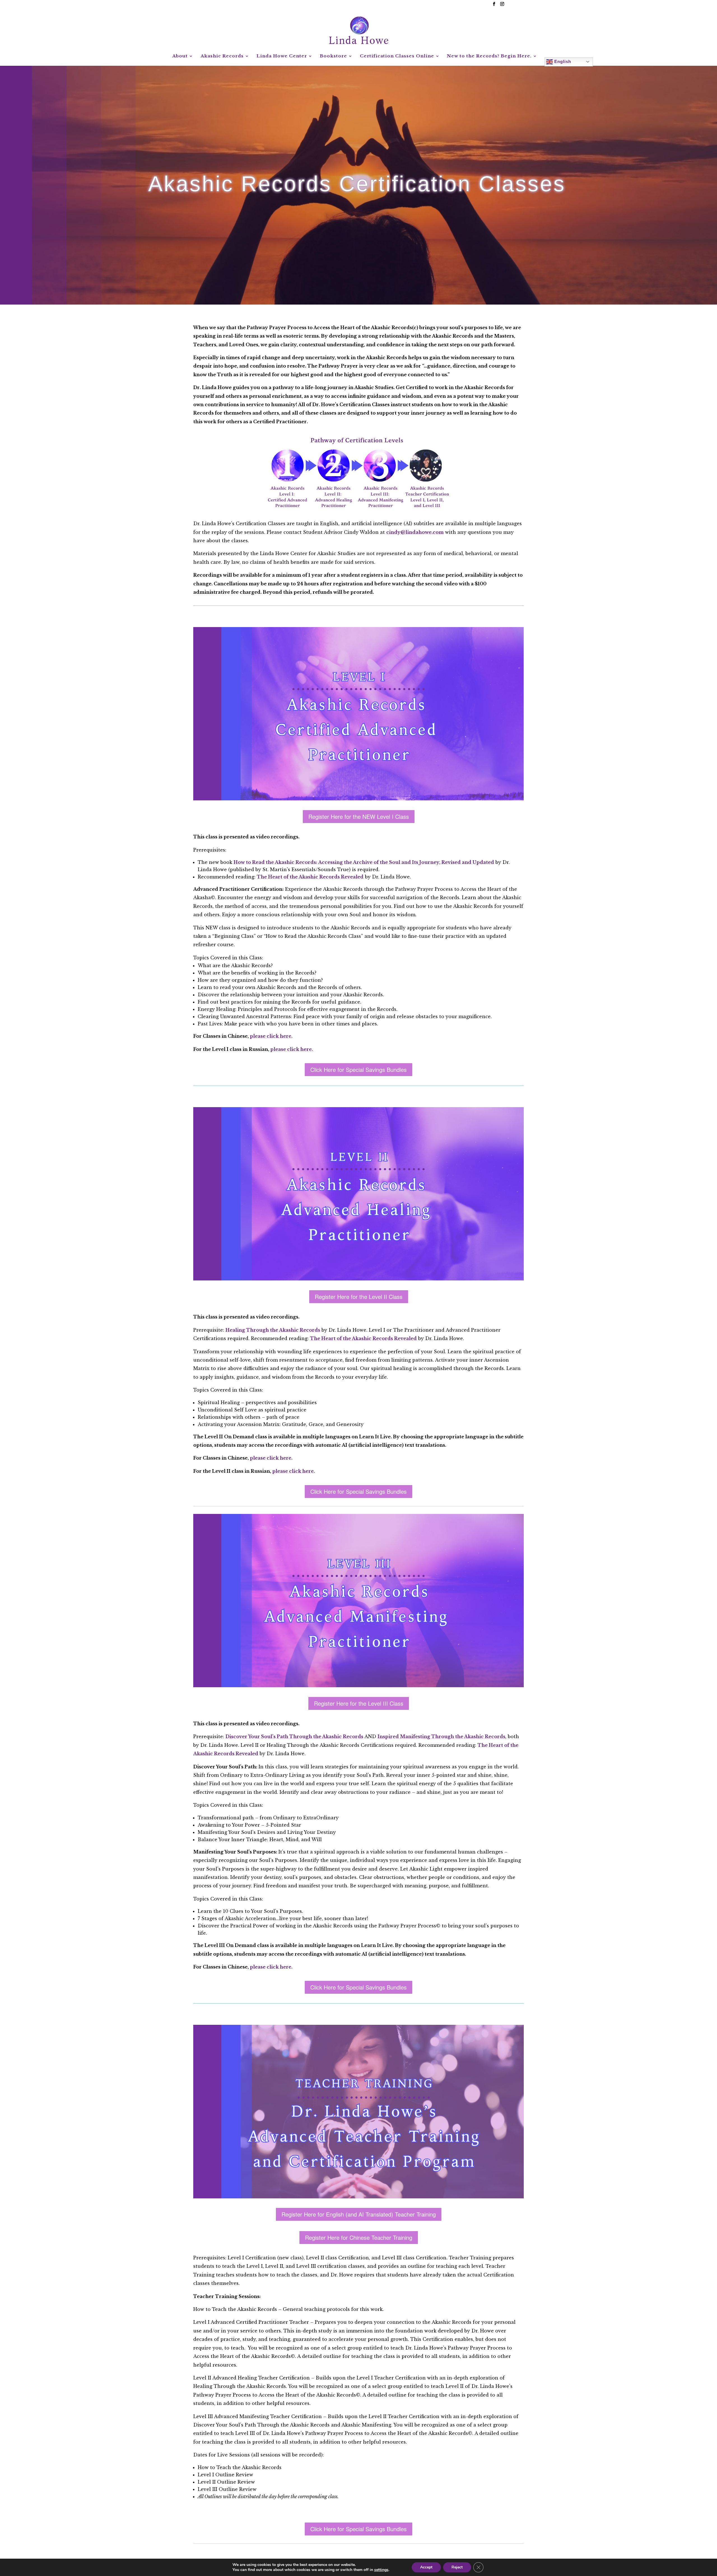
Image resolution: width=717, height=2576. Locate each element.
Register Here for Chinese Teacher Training (359, 2237)
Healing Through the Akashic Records (273, 1330)
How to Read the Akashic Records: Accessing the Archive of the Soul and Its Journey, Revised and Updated (364, 862)
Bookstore (333, 56)
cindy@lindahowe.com (415, 532)
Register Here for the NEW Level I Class (359, 816)
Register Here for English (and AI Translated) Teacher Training (359, 2214)
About (180, 56)
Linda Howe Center (282, 56)
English (562, 61)
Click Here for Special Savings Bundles (358, 1070)
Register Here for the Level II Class (359, 1297)
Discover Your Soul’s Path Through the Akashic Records (294, 1736)
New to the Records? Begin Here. (489, 56)
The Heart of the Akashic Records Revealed (310, 877)
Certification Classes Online (397, 56)
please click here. (271, 1036)
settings (381, 2570)
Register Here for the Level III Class (359, 1703)
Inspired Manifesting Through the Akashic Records (441, 1736)
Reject (457, 2567)
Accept (426, 2567)
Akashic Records (222, 56)
